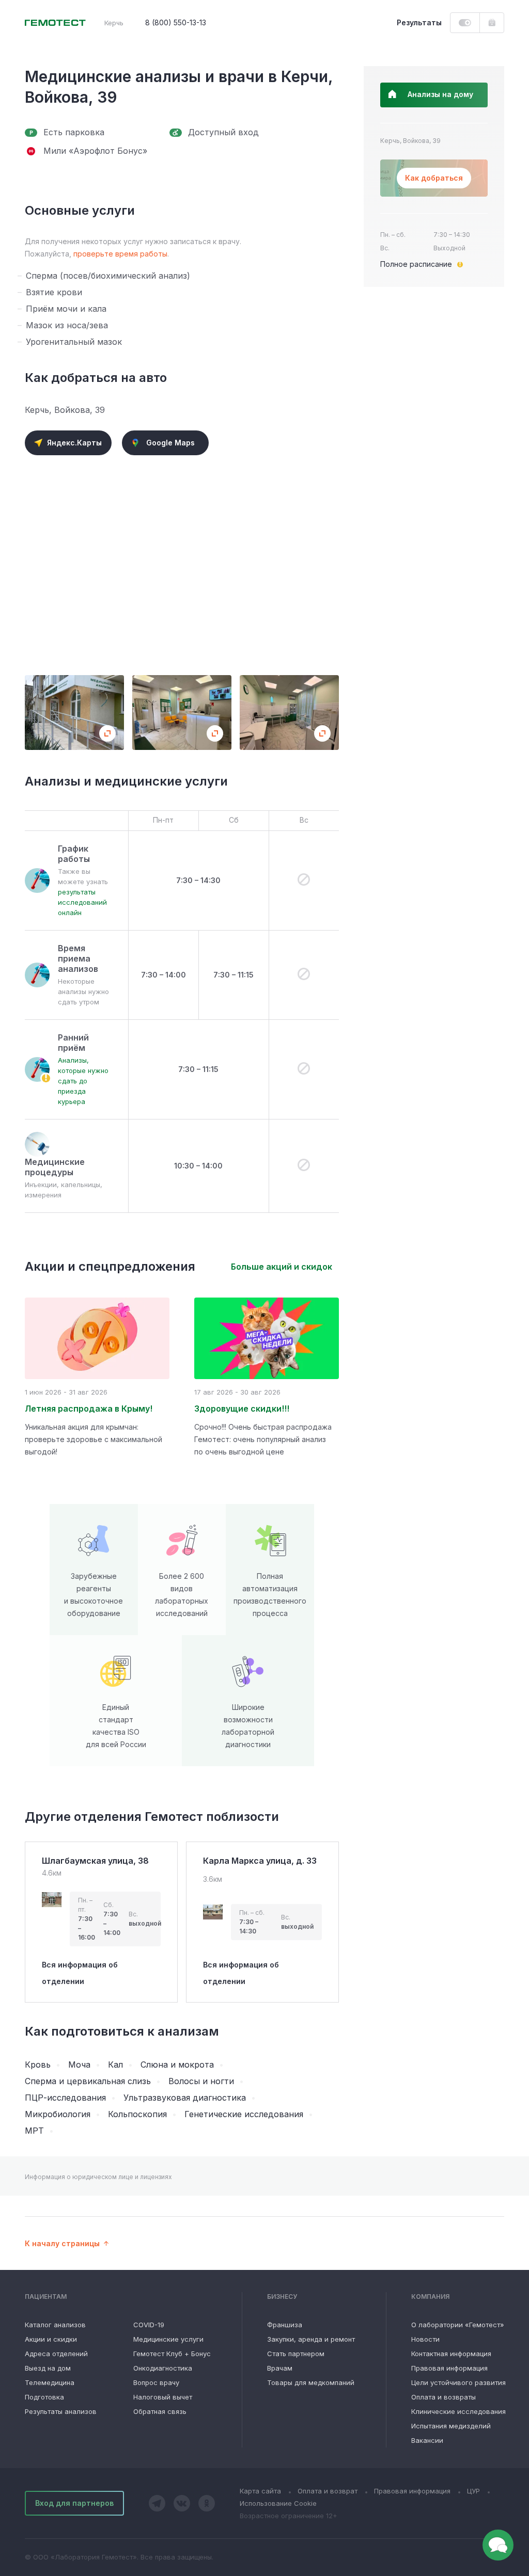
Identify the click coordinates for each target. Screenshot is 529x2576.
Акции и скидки (51, 2339)
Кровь (38, 2065)
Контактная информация (451, 2354)
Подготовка (44, 2397)
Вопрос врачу (156, 2382)
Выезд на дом (48, 2368)
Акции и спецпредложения (110, 1267)
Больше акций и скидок (282, 1267)
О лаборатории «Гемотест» (458, 2325)
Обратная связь (160, 2411)
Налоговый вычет (163, 2397)
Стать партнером (296, 2354)
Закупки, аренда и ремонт (311, 2339)
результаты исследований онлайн (82, 902)
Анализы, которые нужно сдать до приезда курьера (83, 1081)
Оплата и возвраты (444, 2397)
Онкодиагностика (163, 2368)
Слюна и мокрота (177, 2065)
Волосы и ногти (201, 2081)
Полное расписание (416, 264)
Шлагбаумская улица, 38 (95, 1861)
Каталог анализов (55, 2325)
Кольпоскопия (137, 2114)
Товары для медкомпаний (311, 2382)
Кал (115, 2065)
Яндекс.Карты (74, 443)
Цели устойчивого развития (458, 2382)
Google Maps (170, 443)
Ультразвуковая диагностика (185, 2098)
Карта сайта (260, 2491)
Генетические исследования (244, 2114)
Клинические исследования (458, 2411)
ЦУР (473, 2491)
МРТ (34, 2131)
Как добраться (434, 178)
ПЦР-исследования (65, 2098)
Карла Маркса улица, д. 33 (260, 1861)
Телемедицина (50, 2382)
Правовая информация (449, 2368)
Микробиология (58, 2114)
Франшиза (285, 2325)
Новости (425, 2339)
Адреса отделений (56, 2354)
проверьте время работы (120, 254)
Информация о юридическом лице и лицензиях (98, 2177)
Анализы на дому (440, 94)
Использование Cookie (278, 2503)
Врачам (280, 2368)
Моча (79, 2065)
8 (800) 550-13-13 (176, 22)
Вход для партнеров (74, 2503)
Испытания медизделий (451, 2426)
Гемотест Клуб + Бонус (172, 2354)
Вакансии (427, 2440)
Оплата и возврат (328, 2491)
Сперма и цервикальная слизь (88, 2081)
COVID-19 (149, 2325)
